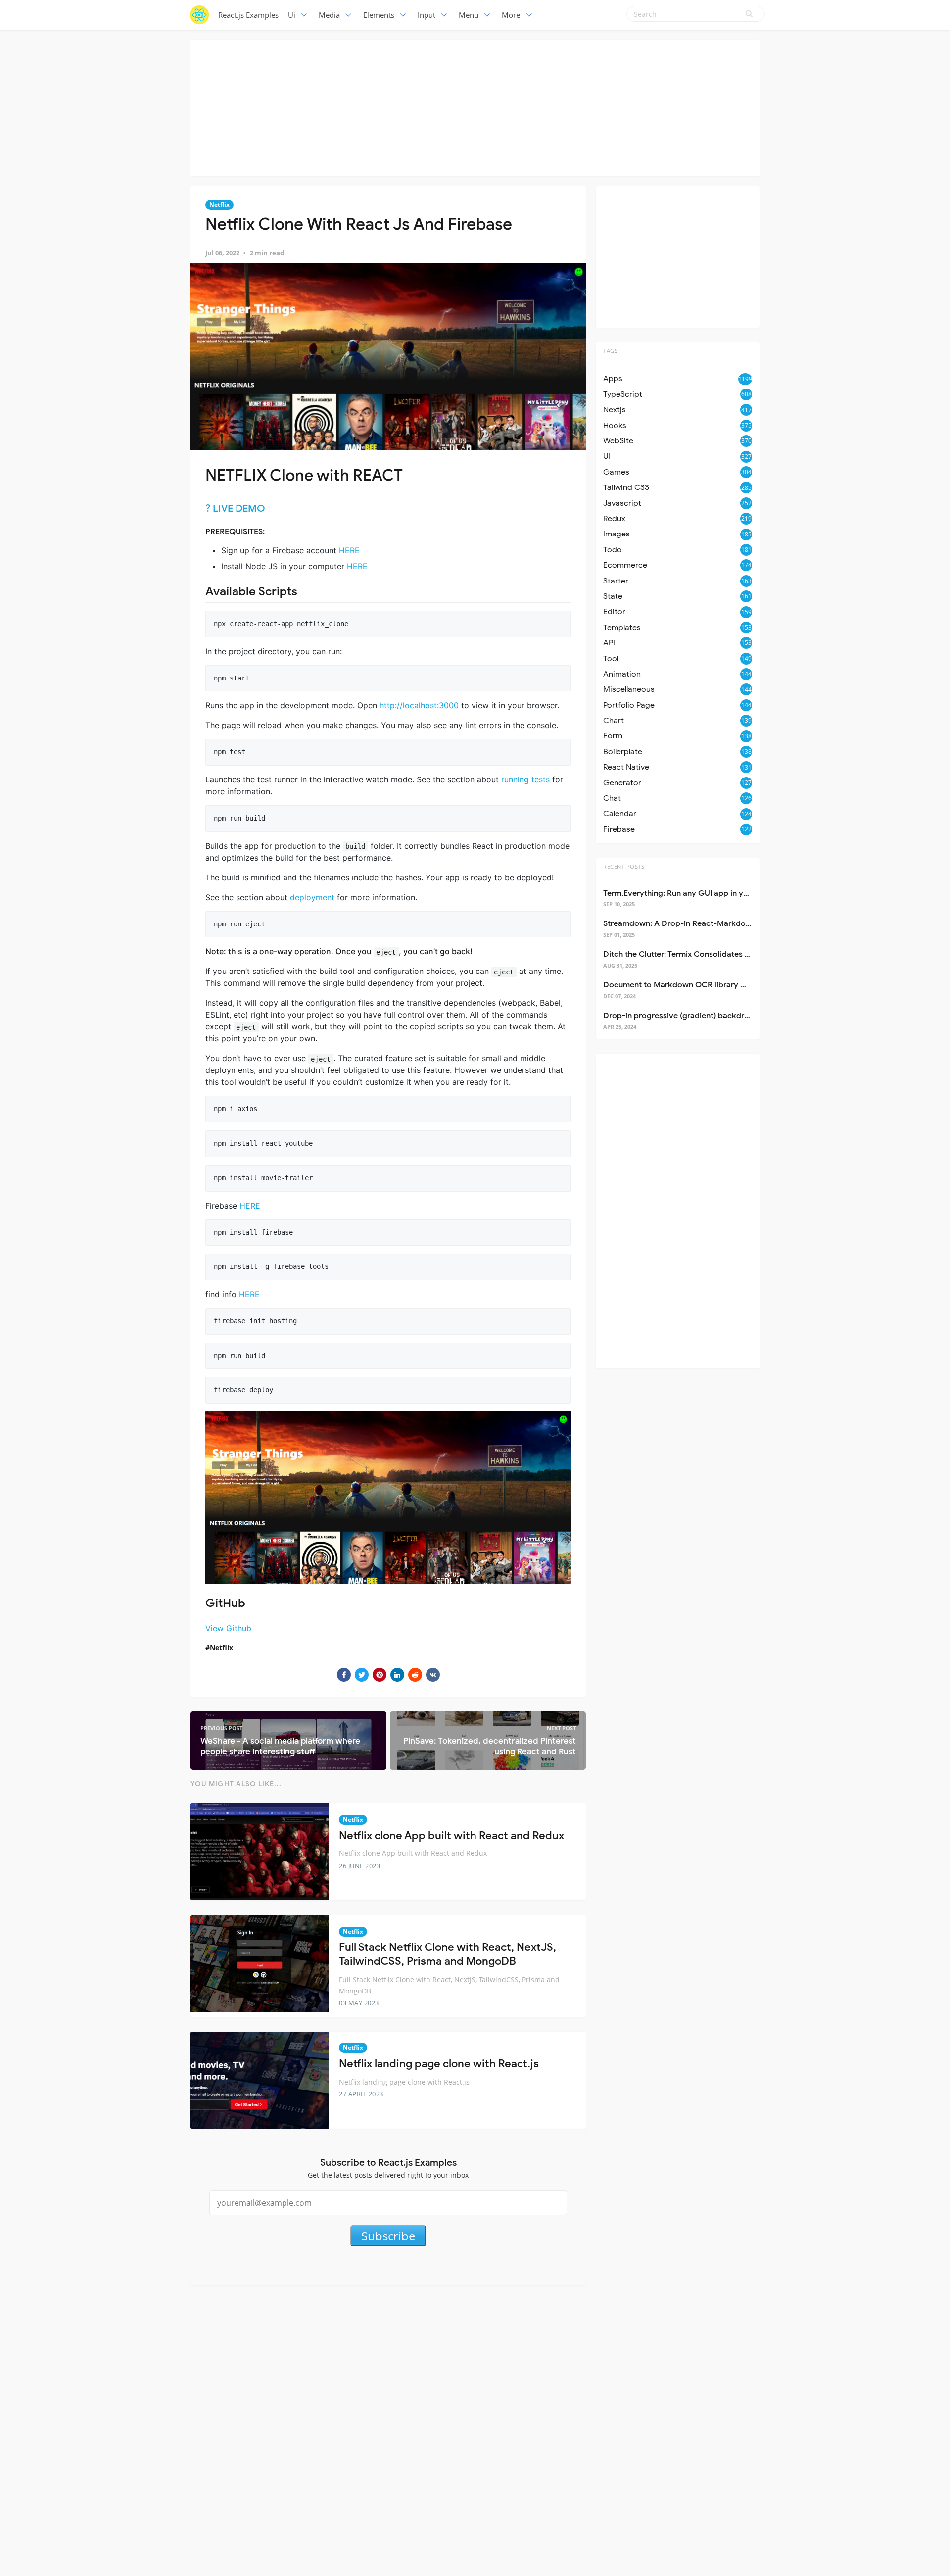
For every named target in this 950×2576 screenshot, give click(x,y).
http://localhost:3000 (419, 705)
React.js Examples (248, 15)
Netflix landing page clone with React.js (439, 2064)
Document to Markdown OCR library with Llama (692, 985)
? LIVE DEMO (235, 509)
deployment (312, 897)
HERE (349, 550)
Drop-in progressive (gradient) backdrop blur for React (705, 1016)
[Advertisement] (475, 106)
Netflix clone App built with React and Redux (451, 1835)
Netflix (219, 205)
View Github (228, 1628)
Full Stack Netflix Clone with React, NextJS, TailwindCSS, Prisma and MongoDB (448, 1954)
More (511, 15)
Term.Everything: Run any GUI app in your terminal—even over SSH (726, 893)
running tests (525, 779)
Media (329, 15)
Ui (292, 15)
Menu (469, 15)
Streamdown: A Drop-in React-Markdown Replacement (705, 923)
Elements (379, 15)
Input (427, 15)
